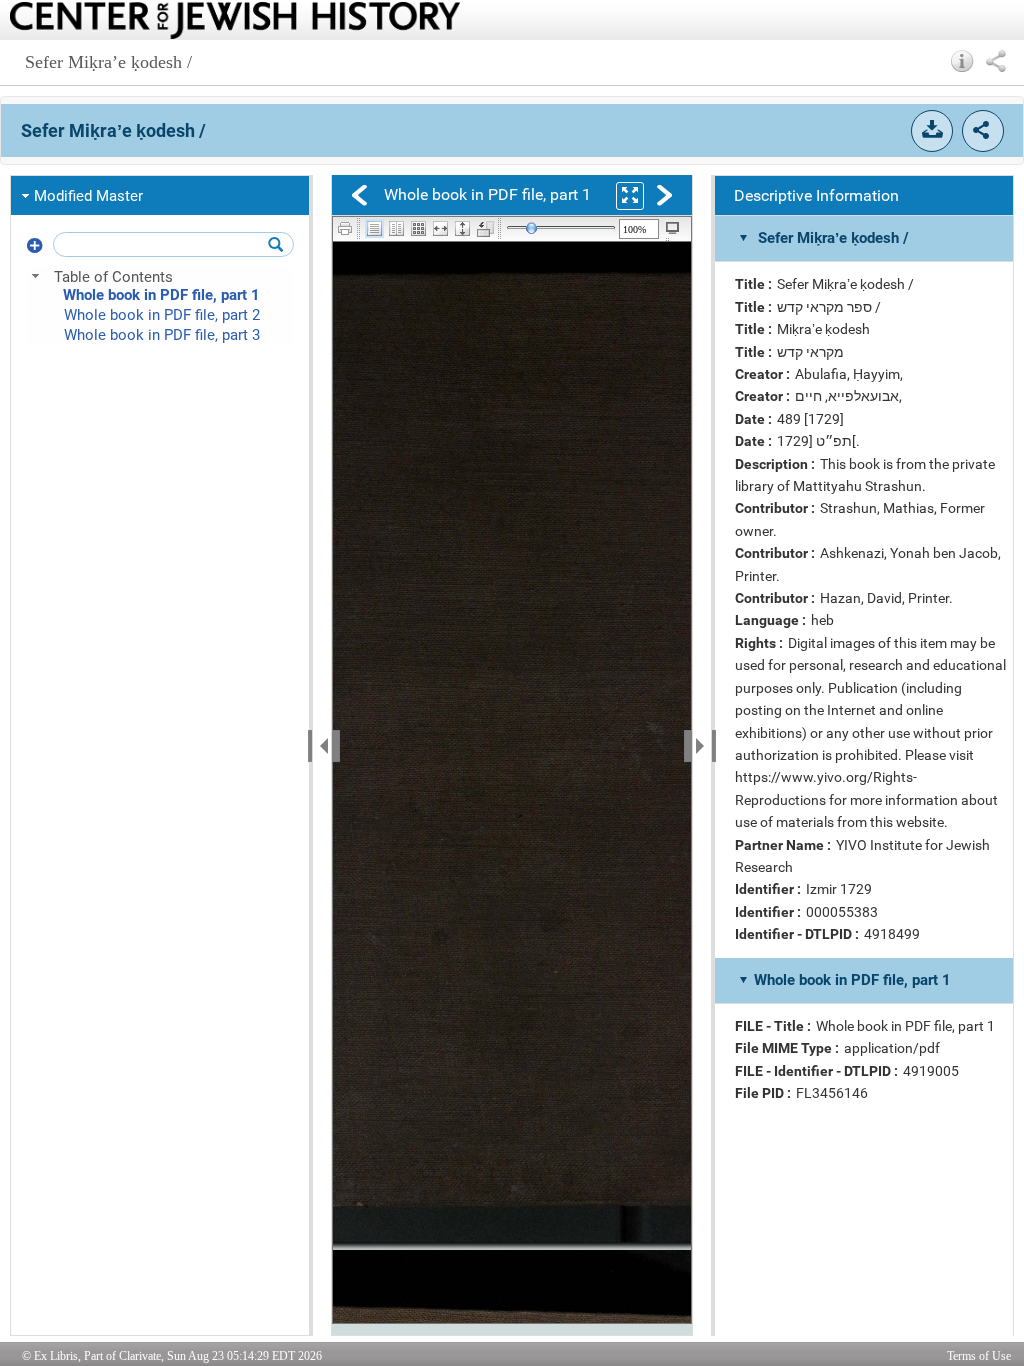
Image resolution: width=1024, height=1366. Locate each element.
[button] (962, 61)
